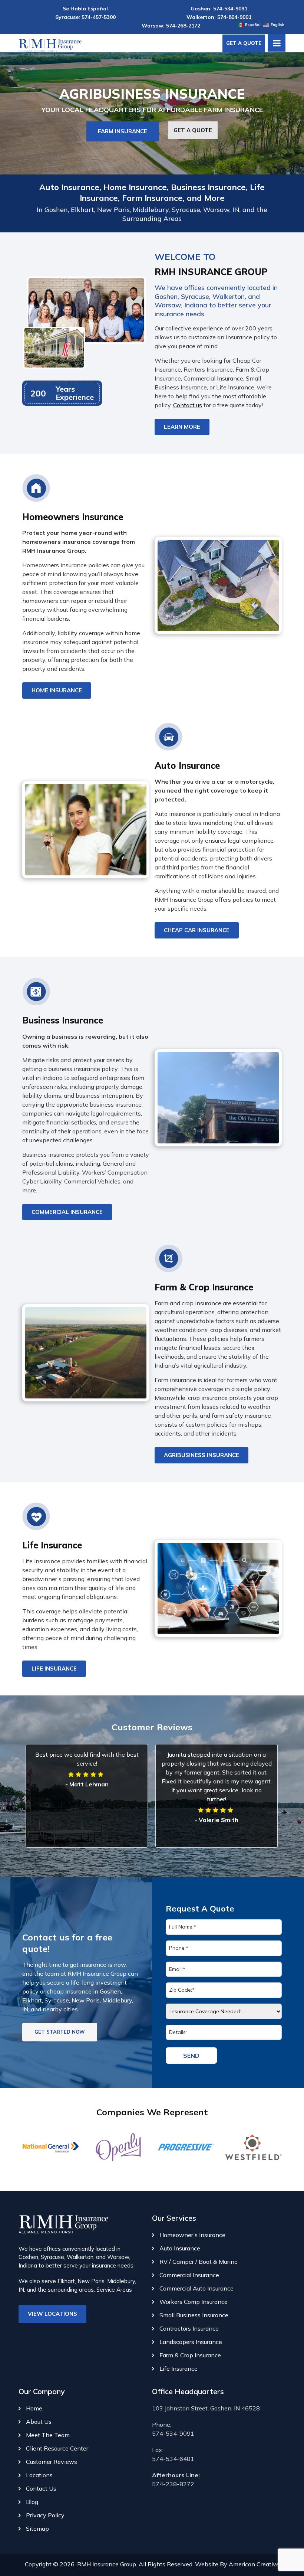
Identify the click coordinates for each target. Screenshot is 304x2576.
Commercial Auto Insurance (196, 2288)
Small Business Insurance (194, 2315)
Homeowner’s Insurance (192, 2235)
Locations (39, 2475)
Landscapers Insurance (191, 2342)
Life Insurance (179, 2368)
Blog (32, 2502)
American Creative (254, 2564)
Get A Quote (244, 43)
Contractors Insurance (189, 2328)
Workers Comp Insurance (194, 2302)
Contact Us (41, 2488)
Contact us (188, 405)
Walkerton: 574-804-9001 (219, 17)
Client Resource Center (57, 2448)
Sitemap (37, 2528)
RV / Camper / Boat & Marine (199, 2262)
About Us (39, 2422)
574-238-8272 (173, 2484)
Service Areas (114, 2290)
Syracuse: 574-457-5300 (85, 17)
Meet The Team (48, 2435)
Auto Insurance (180, 2248)
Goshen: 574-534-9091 (219, 9)
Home (34, 2408)
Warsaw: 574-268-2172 (171, 26)
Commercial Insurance (189, 2275)
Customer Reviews (52, 2462)
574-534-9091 (173, 2433)
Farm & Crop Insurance (190, 2355)
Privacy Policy (45, 2515)
